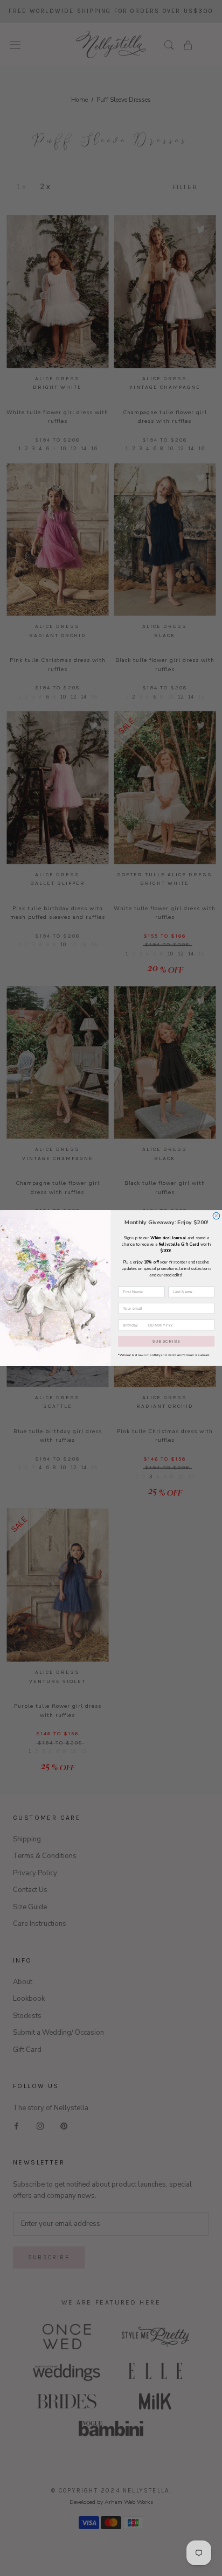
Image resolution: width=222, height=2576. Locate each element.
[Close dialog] (216, 1216)
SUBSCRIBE (166, 1341)
